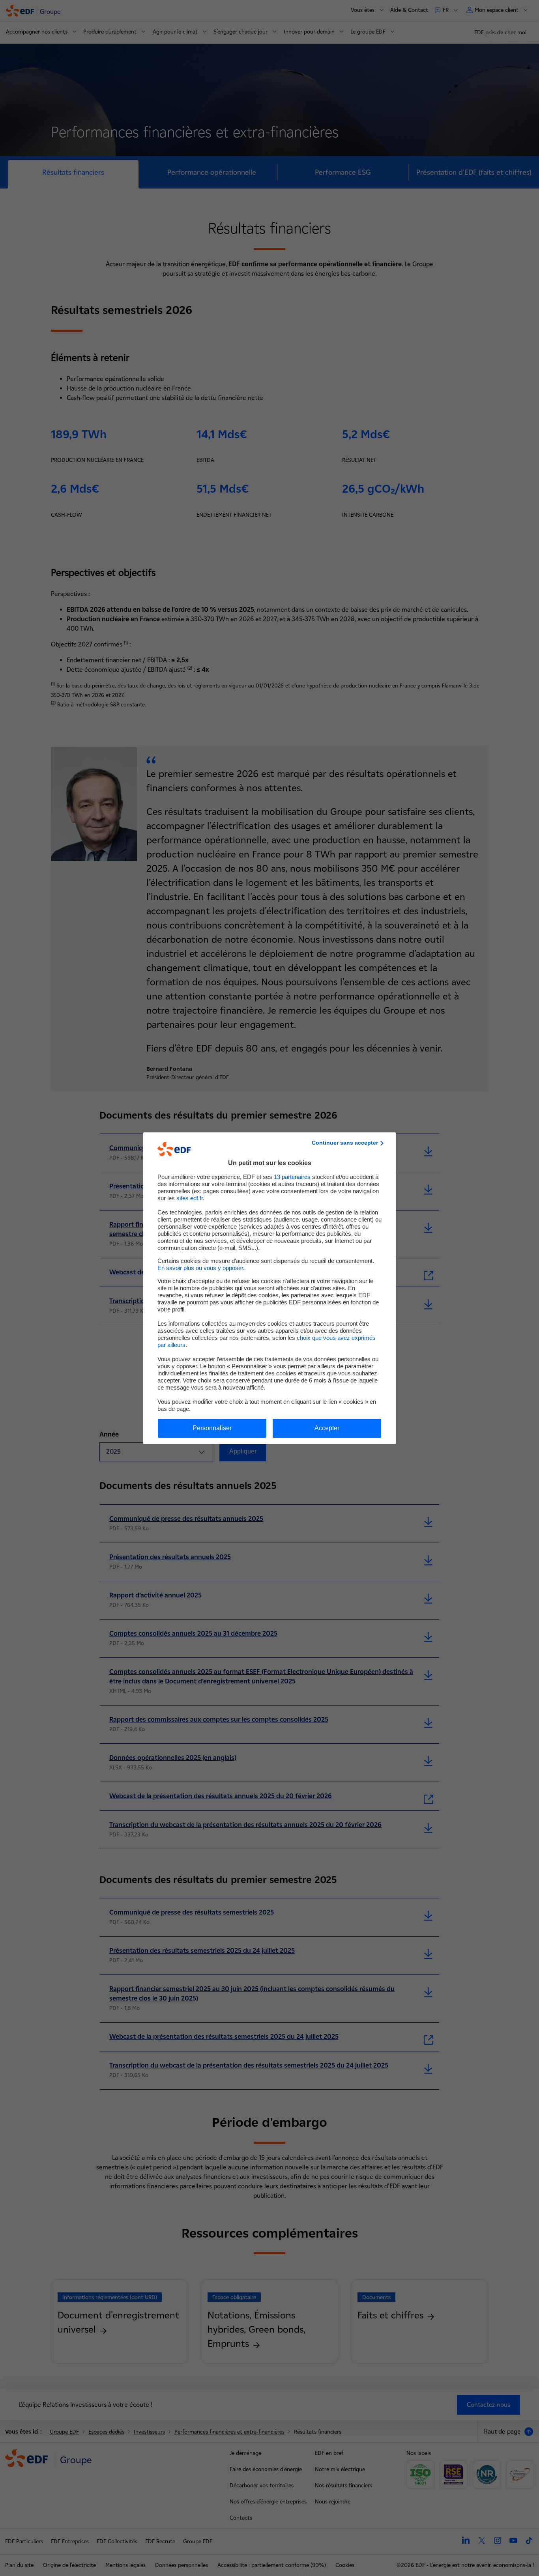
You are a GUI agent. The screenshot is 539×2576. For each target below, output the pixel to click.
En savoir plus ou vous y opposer (200, 1268)
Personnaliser (212, 1428)
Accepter (327, 1428)
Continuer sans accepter (345, 1143)
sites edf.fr (190, 1198)
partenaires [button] (292, 1177)
